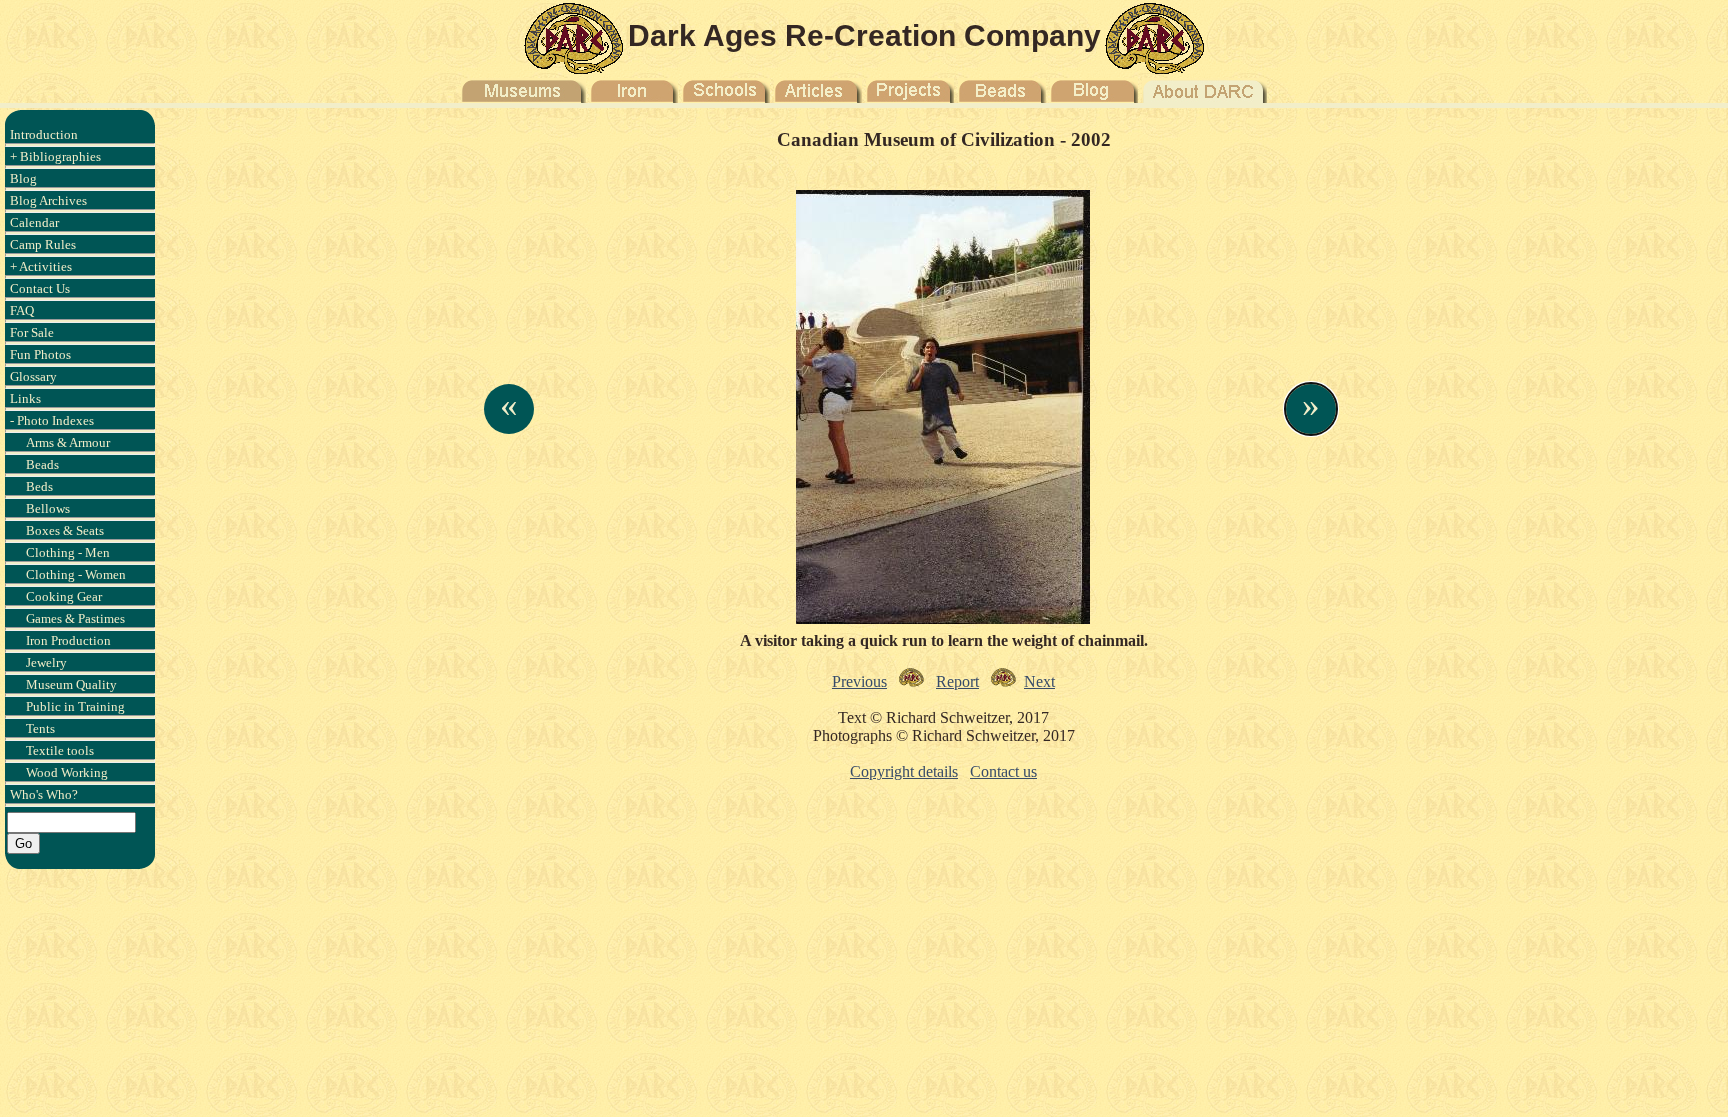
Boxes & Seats (65, 530)
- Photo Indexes (52, 420)
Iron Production (68, 640)
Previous (859, 681)
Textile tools (60, 750)
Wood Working (67, 772)
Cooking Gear (64, 596)
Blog (23, 178)
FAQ (22, 310)
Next (1039, 681)
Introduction (44, 134)
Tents (40, 728)
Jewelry (46, 662)
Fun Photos (40, 354)
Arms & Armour (68, 442)
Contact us (1003, 771)
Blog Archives (48, 200)
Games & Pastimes (75, 618)
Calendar (34, 222)
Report (957, 681)
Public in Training (75, 706)
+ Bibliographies (55, 156)
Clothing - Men (68, 552)
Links (25, 398)
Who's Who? (44, 794)
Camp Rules (43, 244)
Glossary (33, 376)
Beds (39, 486)
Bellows (48, 508)
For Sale (32, 332)
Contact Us (40, 288)
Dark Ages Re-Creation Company (864, 35)
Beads (42, 464)
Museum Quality (71, 684)
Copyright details (904, 771)
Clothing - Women (76, 574)
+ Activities (41, 266)
